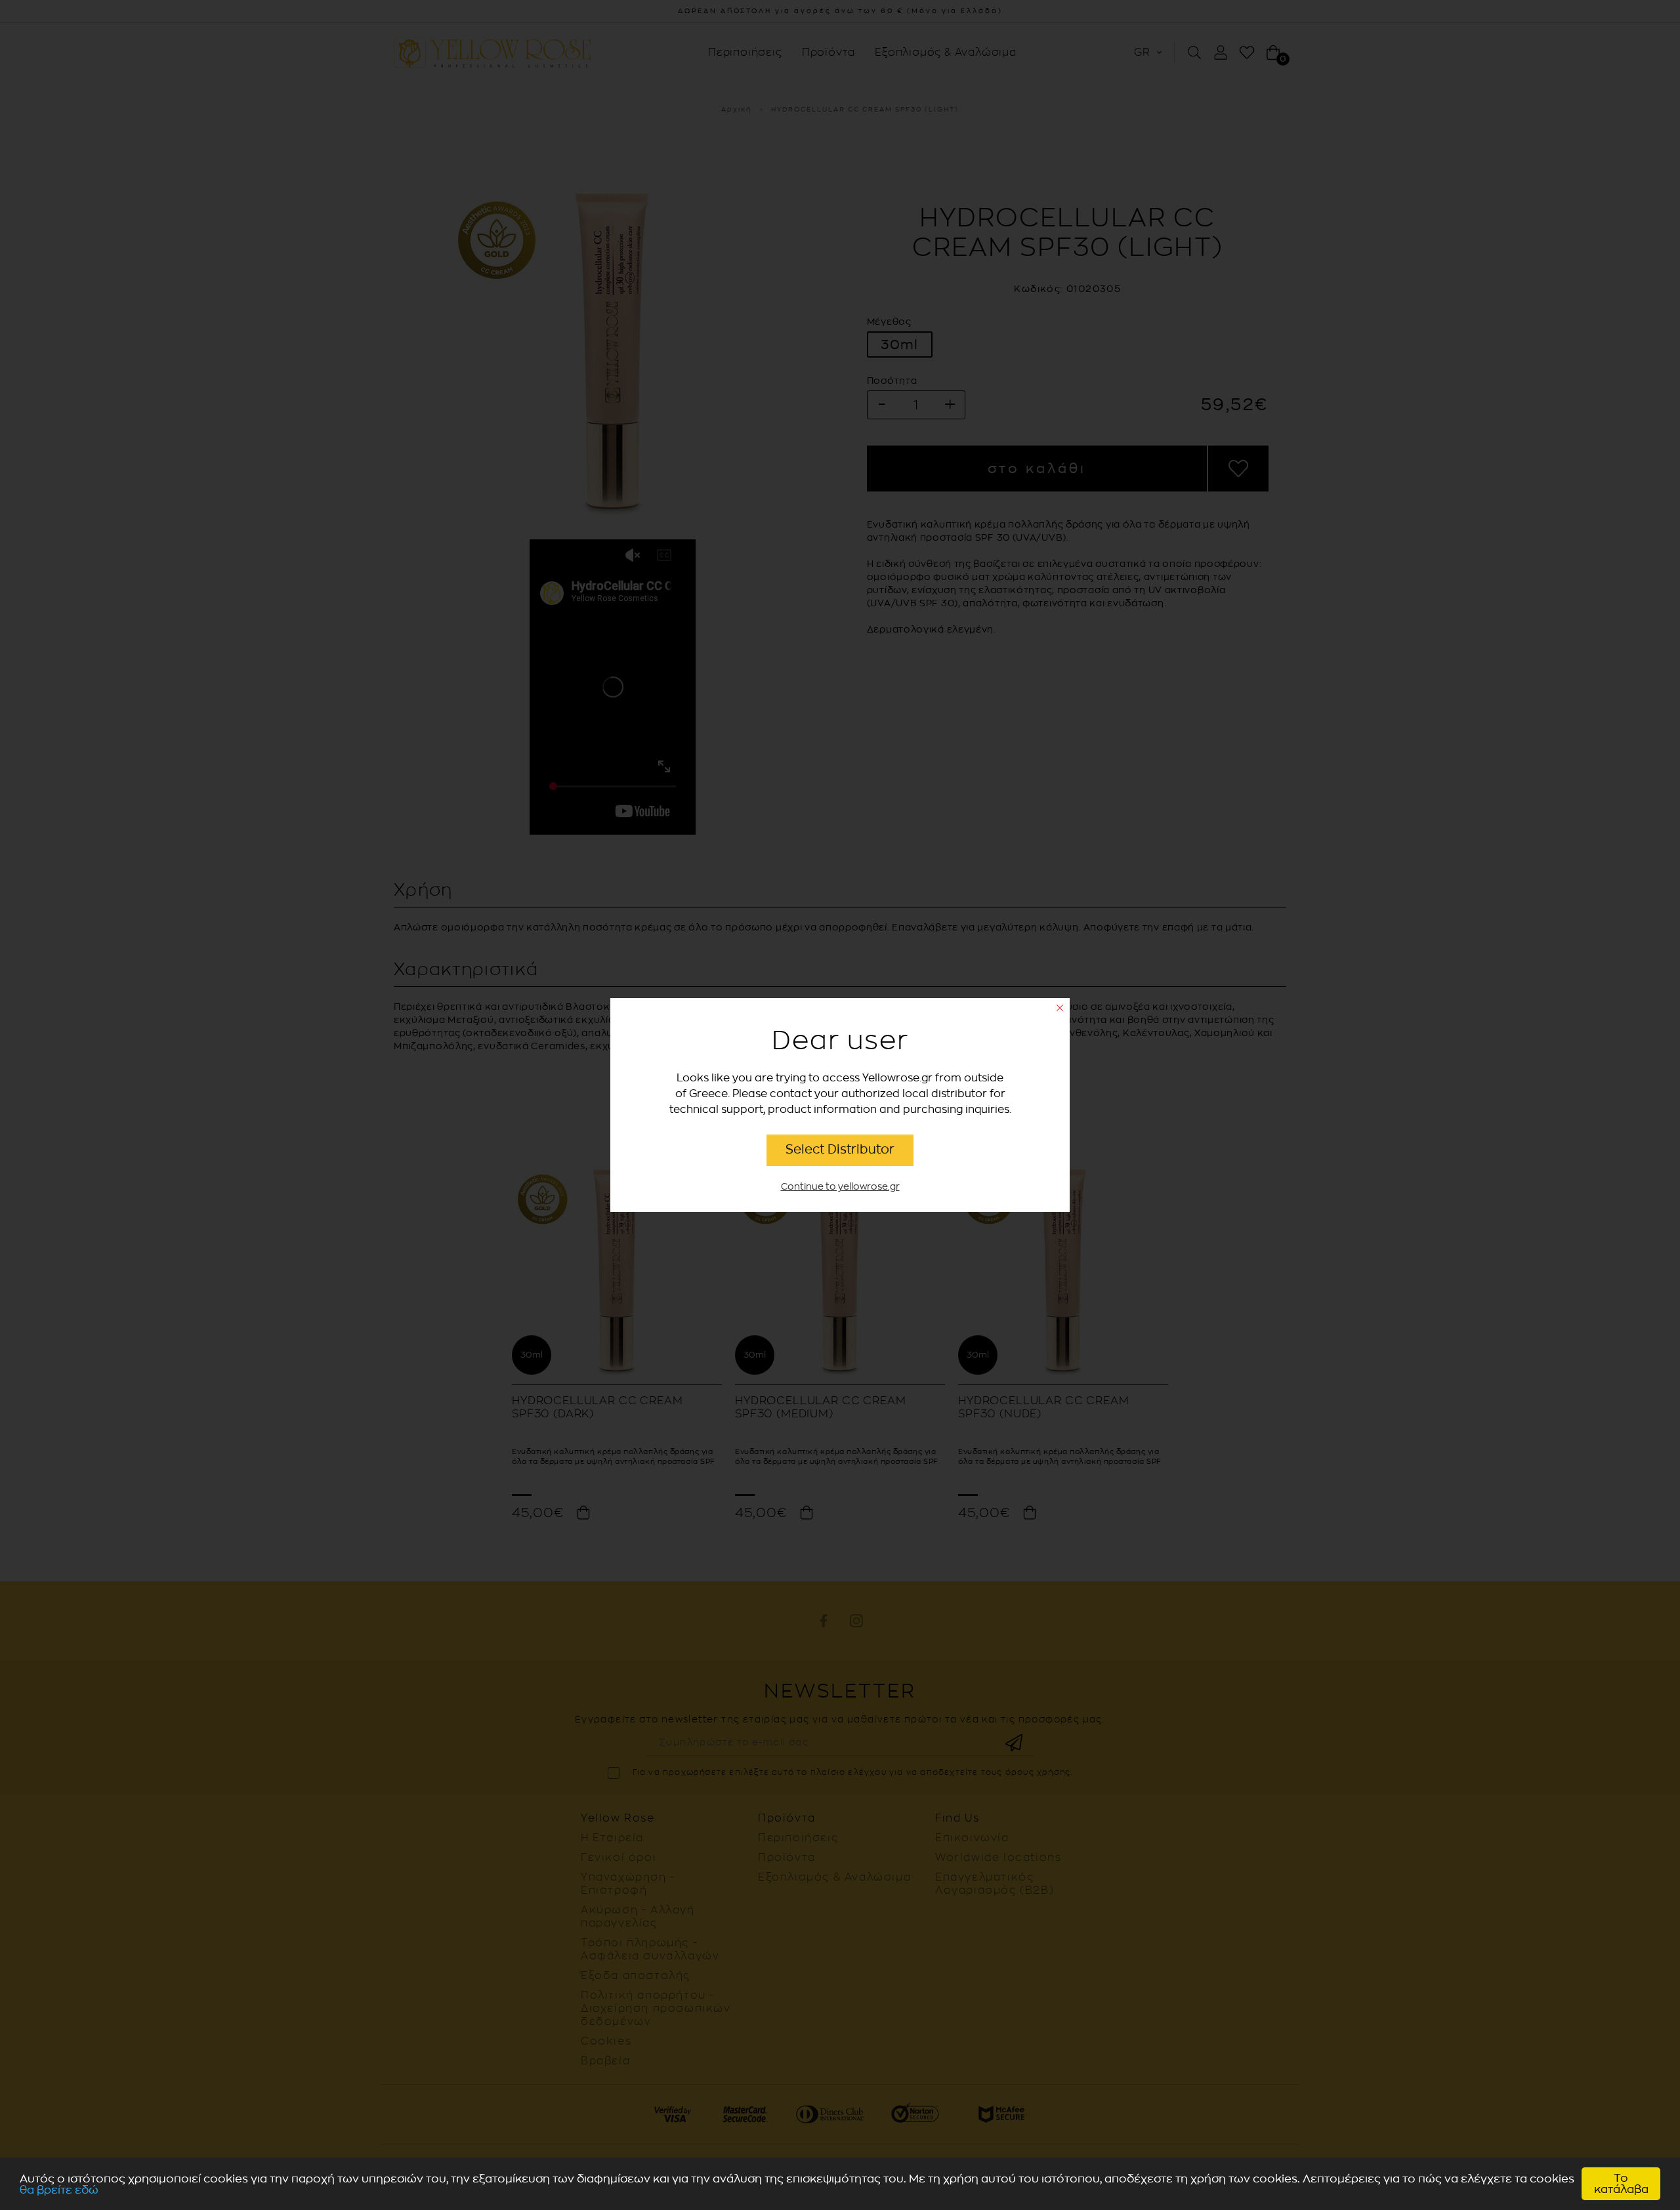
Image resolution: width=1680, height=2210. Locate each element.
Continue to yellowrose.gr (840, 1187)
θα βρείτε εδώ (59, 2190)
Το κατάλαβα (1621, 2184)
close (1060, 1008)
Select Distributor (840, 1149)
